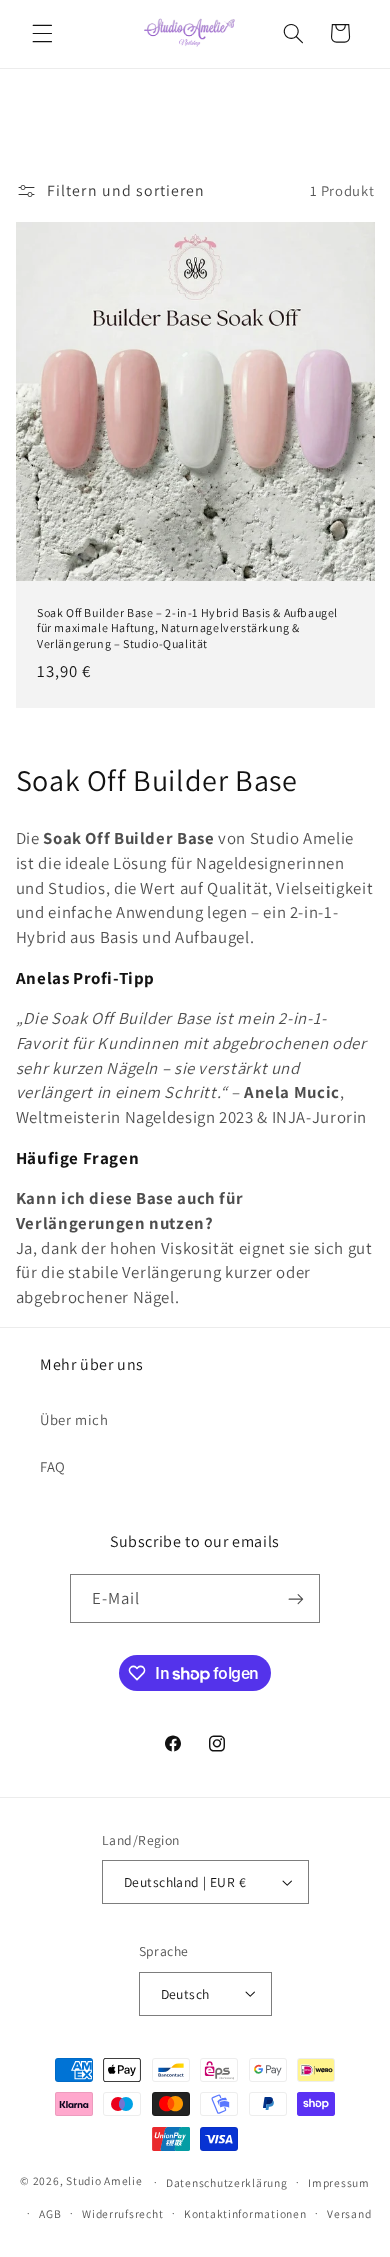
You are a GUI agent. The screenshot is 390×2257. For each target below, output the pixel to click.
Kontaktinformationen (245, 2213)
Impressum (339, 2182)
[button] (42, 33)
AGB (50, 2213)
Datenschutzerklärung (227, 2182)
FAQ (53, 1466)
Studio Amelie (104, 2181)
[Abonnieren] (296, 1598)
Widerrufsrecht (122, 2213)
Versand (349, 2213)
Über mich (74, 1419)
